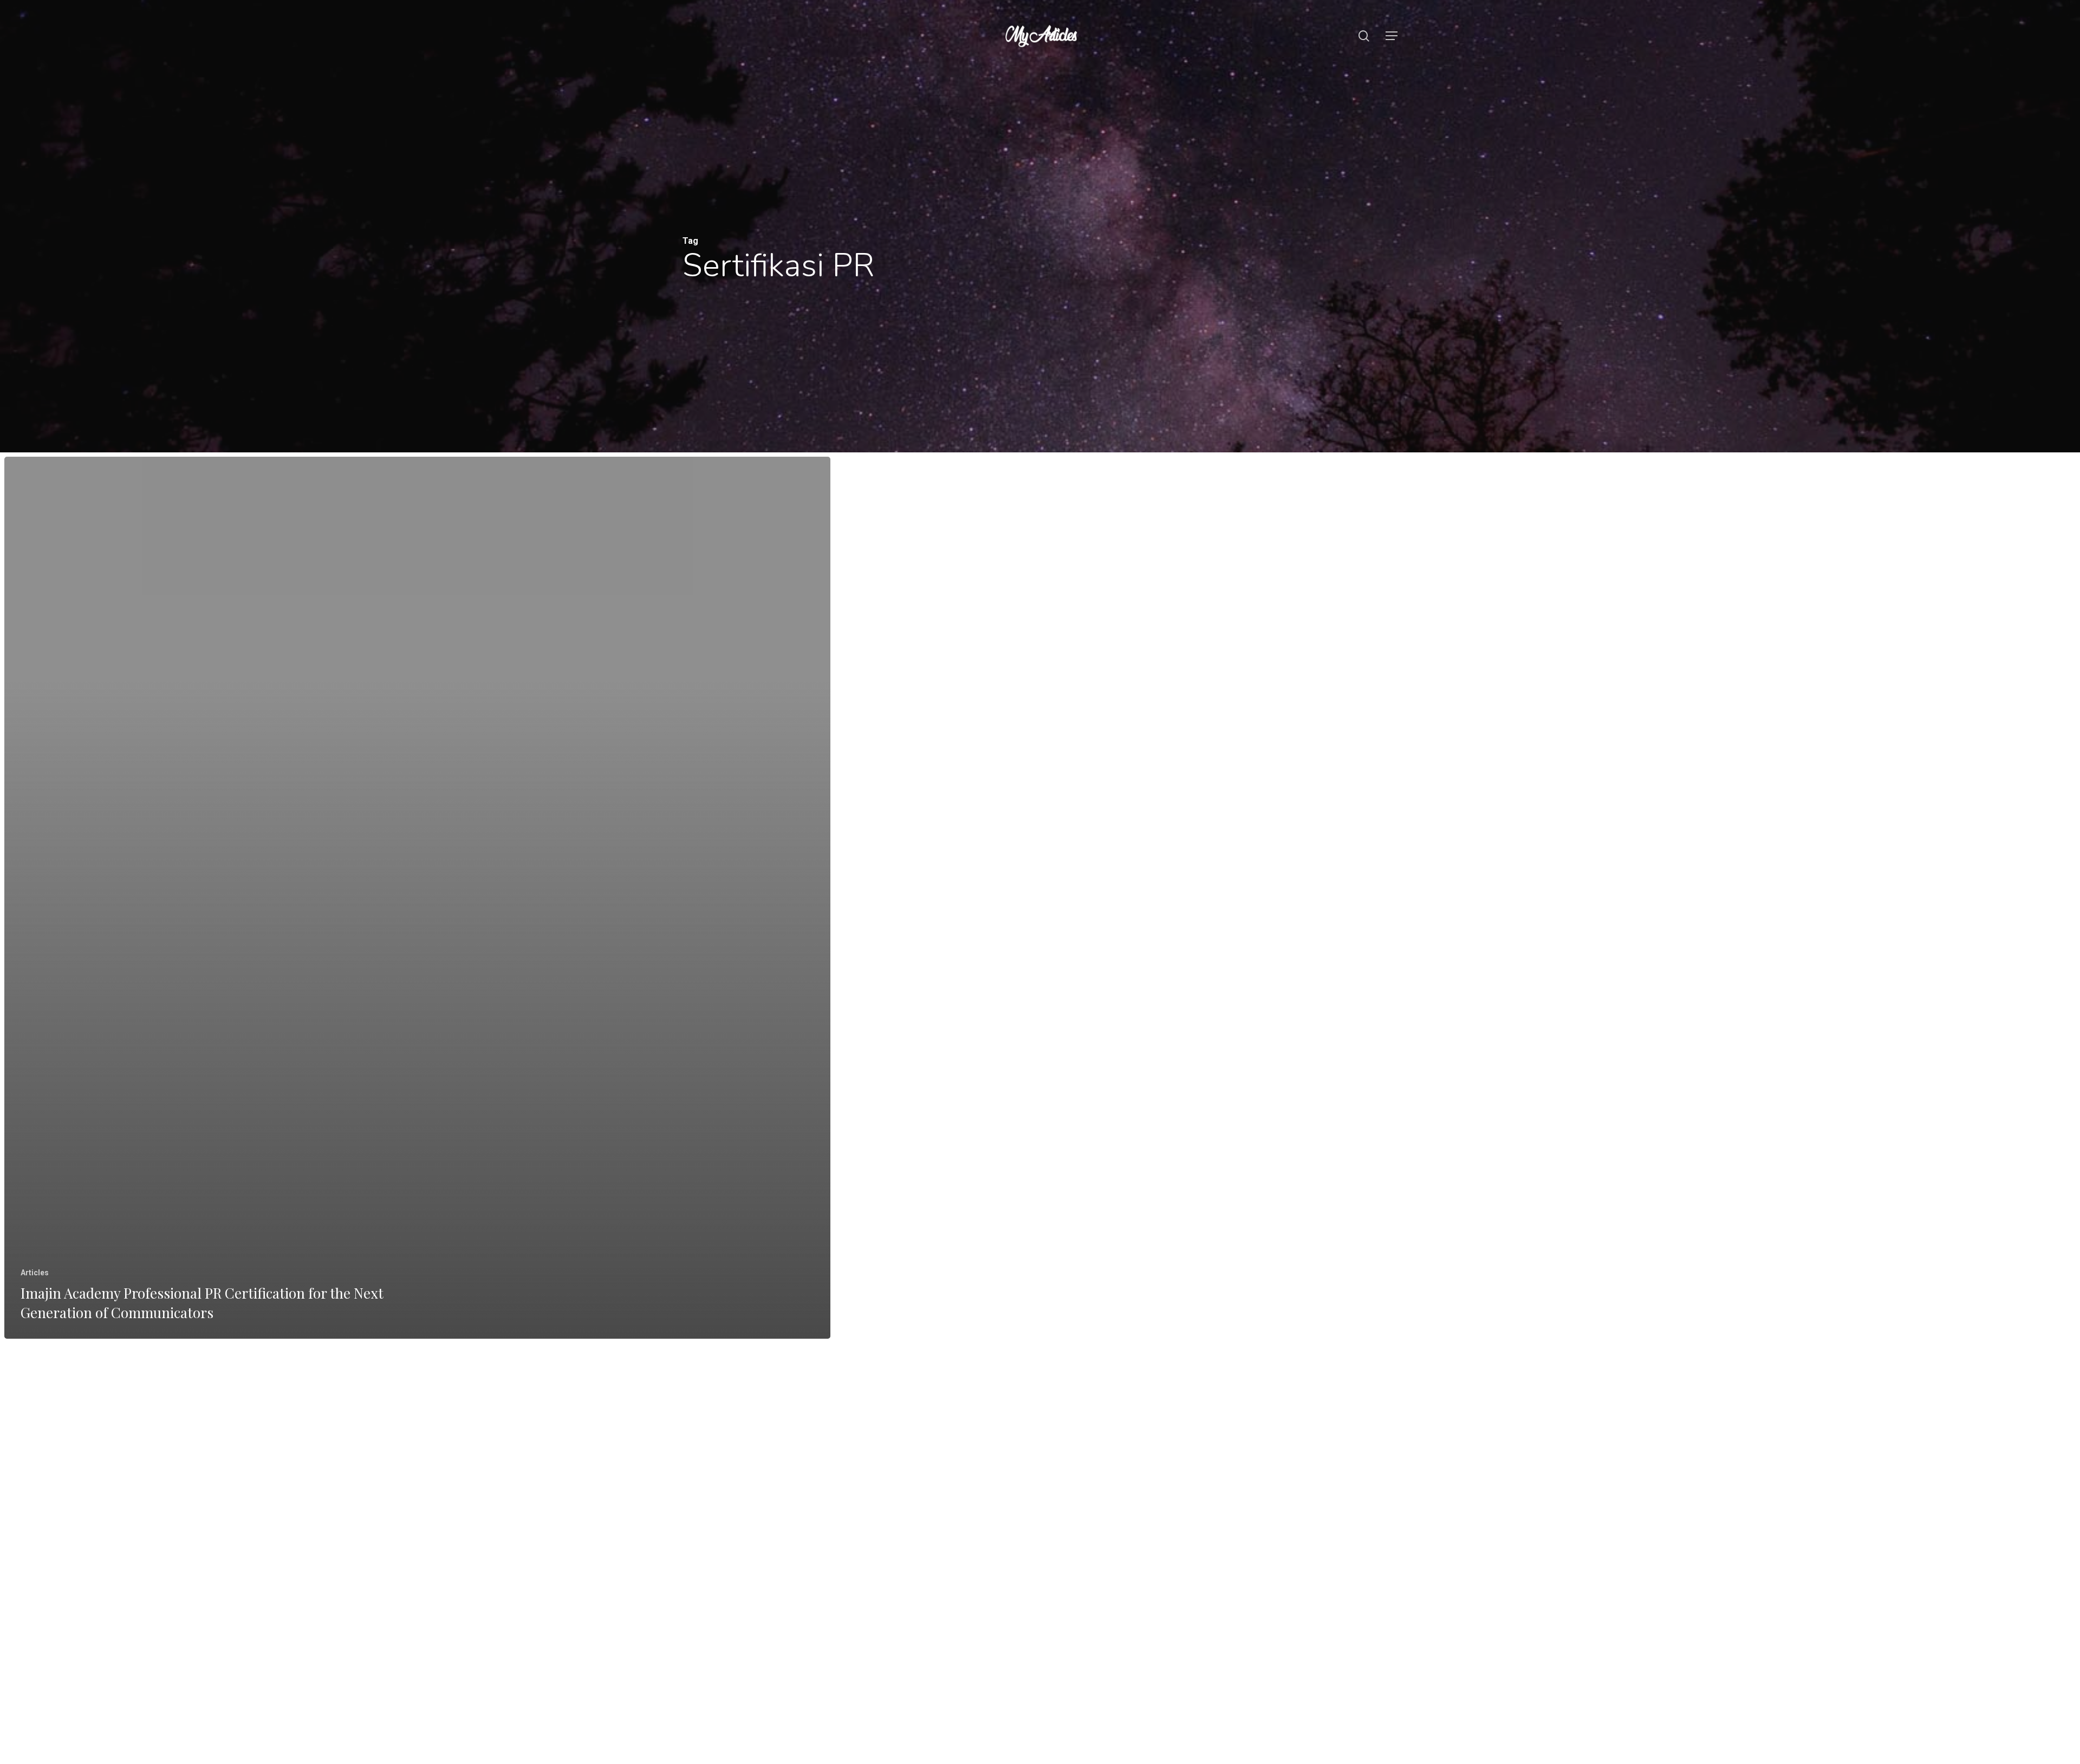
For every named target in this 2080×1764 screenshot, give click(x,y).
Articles (35, 1273)
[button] (1392, 36)
